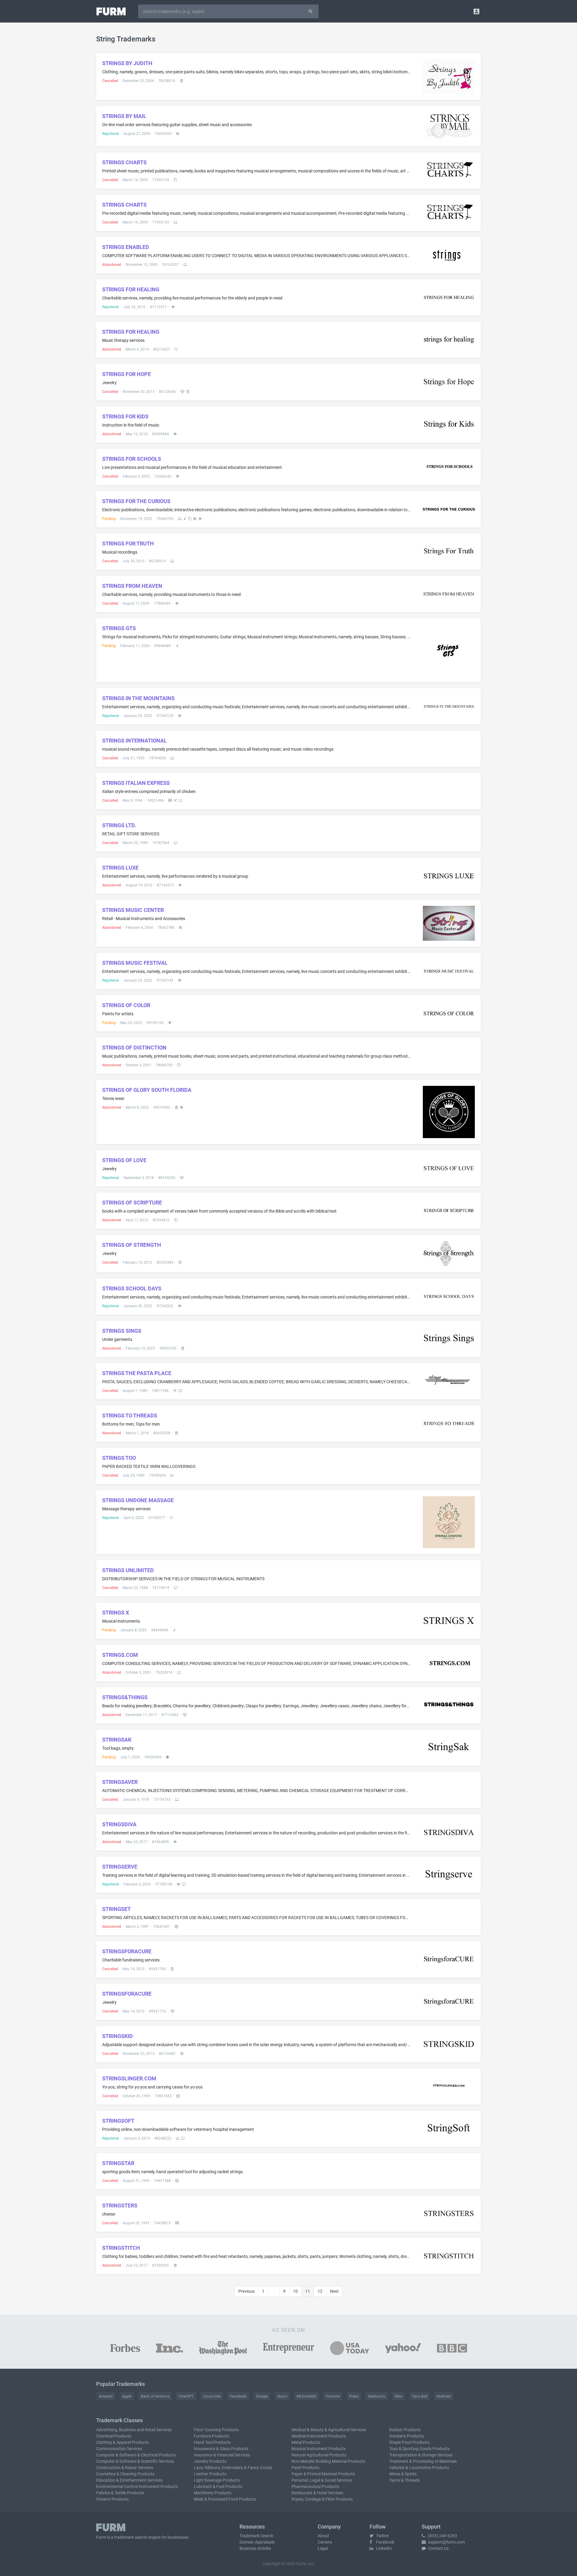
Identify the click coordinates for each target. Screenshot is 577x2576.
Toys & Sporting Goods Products (419, 2449)
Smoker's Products (406, 2436)
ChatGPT (186, 2396)
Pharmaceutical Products (315, 2486)
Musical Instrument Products (319, 2449)
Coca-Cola (212, 2396)
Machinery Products (213, 2493)
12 (320, 2291)
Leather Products (210, 2474)
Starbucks (377, 2396)
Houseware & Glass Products (221, 2449)
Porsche (333, 2396)
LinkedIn (383, 2548)
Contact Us (438, 2548)
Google (262, 2396)
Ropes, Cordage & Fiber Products (322, 2499)
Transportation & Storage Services (421, 2455)
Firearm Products (112, 2499)
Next (334, 2291)
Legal (323, 2548)
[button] (476, 11)
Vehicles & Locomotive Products (419, 2468)
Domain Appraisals (257, 2542)
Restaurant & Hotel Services (317, 2493)
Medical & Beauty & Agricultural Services (329, 2430)
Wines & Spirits (403, 2474)
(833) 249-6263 (442, 2536)
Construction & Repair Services (125, 2468)
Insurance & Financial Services (222, 2455)
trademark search (131, 2537)
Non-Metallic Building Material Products (328, 2461)
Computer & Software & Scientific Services (135, 2461)
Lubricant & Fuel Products (218, 2486)
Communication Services (119, 2449)
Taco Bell (420, 2396)
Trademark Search (256, 2536)
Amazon (106, 2396)
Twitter (382, 2536)
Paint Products (305, 2468)
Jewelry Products (210, 2461)
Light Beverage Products (217, 2480)
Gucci (282, 2396)
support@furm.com (446, 2542)
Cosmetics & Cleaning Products (125, 2474)
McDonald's (307, 2396)
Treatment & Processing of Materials (423, 2461)
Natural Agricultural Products (319, 2455)
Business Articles (255, 2548)
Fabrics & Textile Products (120, 2493)
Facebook (238, 2396)
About (323, 2536)
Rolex (354, 2396)
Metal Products (306, 2442)
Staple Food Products (409, 2442)
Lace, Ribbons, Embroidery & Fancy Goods (233, 2468)
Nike (398, 2396)
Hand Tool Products (212, 2442)
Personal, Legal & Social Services (322, 2480)
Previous (246, 2291)
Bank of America (155, 2396)
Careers (325, 2542)
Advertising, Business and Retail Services (134, 2430)
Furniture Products (211, 2436)
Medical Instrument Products (319, 2436)
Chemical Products (114, 2436)
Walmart (444, 2396)
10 (295, 2291)
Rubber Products (405, 2430)
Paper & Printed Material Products (323, 2474)
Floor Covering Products (216, 2430)
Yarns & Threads (405, 2480)
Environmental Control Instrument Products (137, 2486)
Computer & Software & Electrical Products (136, 2455)
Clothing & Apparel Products (122, 2442)
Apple (127, 2396)
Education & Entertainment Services (129, 2480)
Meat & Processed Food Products (225, 2499)
